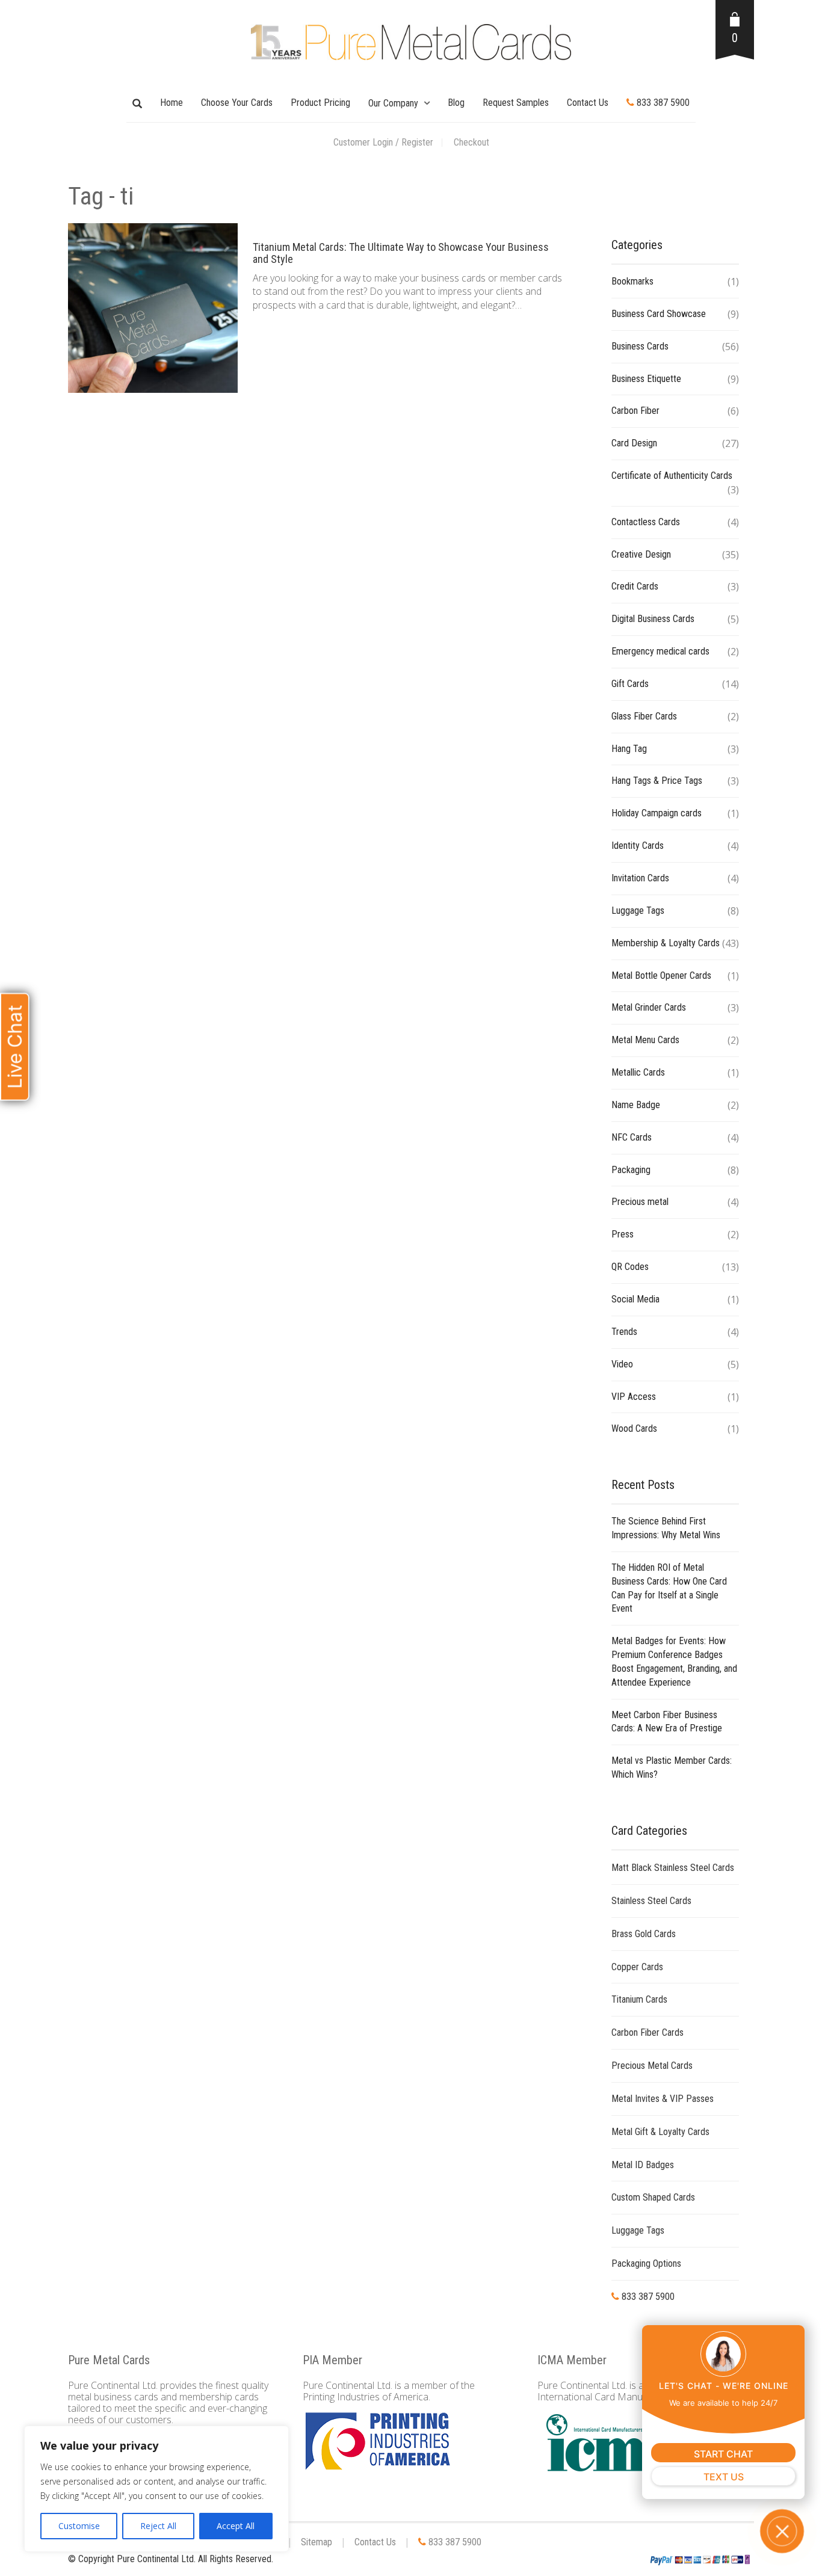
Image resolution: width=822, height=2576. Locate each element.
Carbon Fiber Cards (647, 2032)
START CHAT (723, 2454)
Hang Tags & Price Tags (657, 781)
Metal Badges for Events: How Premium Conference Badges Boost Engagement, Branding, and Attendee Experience (674, 1662)
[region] (156, 2489)
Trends (624, 1332)
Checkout (471, 142)
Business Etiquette (646, 379)
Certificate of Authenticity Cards (672, 476)
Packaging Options (646, 2263)
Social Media (635, 1299)
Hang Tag (629, 749)
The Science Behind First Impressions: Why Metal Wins (666, 1528)
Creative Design (641, 554)
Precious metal (640, 1202)
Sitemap (317, 2542)
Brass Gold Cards (644, 1934)
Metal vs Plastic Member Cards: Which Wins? (672, 1767)
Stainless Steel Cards (651, 1901)
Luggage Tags (638, 911)
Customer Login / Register (383, 142)
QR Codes (630, 1267)
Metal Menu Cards (645, 1040)
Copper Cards (637, 1967)
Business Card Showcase (659, 314)
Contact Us (588, 103)
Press (623, 1234)
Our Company (393, 103)
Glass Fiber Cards (644, 716)
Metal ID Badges (643, 2165)
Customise (79, 2526)
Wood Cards (634, 1428)
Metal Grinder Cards (649, 1007)
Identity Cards (638, 846)
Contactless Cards (646, 522)
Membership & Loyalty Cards (666, 943)
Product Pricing (320, 103)
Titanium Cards (639, 1999)
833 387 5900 (662, 103)
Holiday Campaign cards (657, 813)
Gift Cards (630, 684)
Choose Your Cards (237, 103)
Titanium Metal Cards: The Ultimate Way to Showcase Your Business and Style (401, 253)
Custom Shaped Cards (653, 2197)
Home (172, 103)
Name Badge (636, 1105)
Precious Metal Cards (652, 2066)
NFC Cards (632, 1137)
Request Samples (516, 103)
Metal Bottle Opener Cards (661, 975)
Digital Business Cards (653, 619)
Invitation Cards (640, 878)
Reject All (158, 2526)
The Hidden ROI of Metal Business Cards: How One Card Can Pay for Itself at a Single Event (669, 1588)
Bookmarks (632, 281)
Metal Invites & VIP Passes (663, 2099)
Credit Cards (635, 586)
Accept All (236, 2526)
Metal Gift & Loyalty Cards (660, 2132)
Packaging (631, 1170)
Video (622, 1364)
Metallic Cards (638, 1072)
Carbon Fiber (635, 411)
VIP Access (634, 1397)
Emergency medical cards (660, 651)
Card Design (634, 443)
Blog (456, 103)
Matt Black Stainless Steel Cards (673, 1868)
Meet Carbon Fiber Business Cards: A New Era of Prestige (667, 1722)
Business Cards (640, 346)
